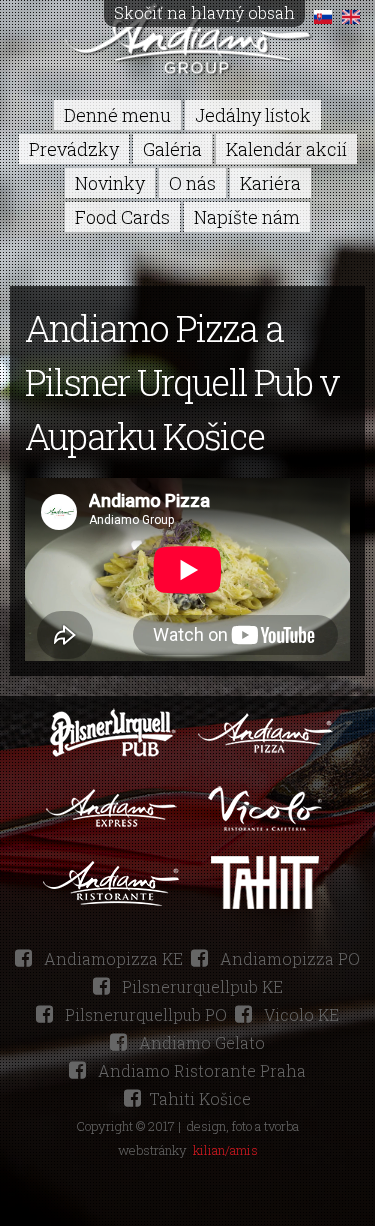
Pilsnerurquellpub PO (144, 1014)
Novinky (110, 183)
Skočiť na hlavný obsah (204, 12)
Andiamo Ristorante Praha (200, 1070)
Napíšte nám (247, 217)
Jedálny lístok (253, 115)
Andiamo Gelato (200, 1042)
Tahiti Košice (200, 1098)
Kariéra (270, 183)
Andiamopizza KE (111, 958)
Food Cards (122, 217)
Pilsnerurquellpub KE (200, 986)
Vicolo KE (299, 1014)
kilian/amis (225, 1150)
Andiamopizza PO (288, 958)
